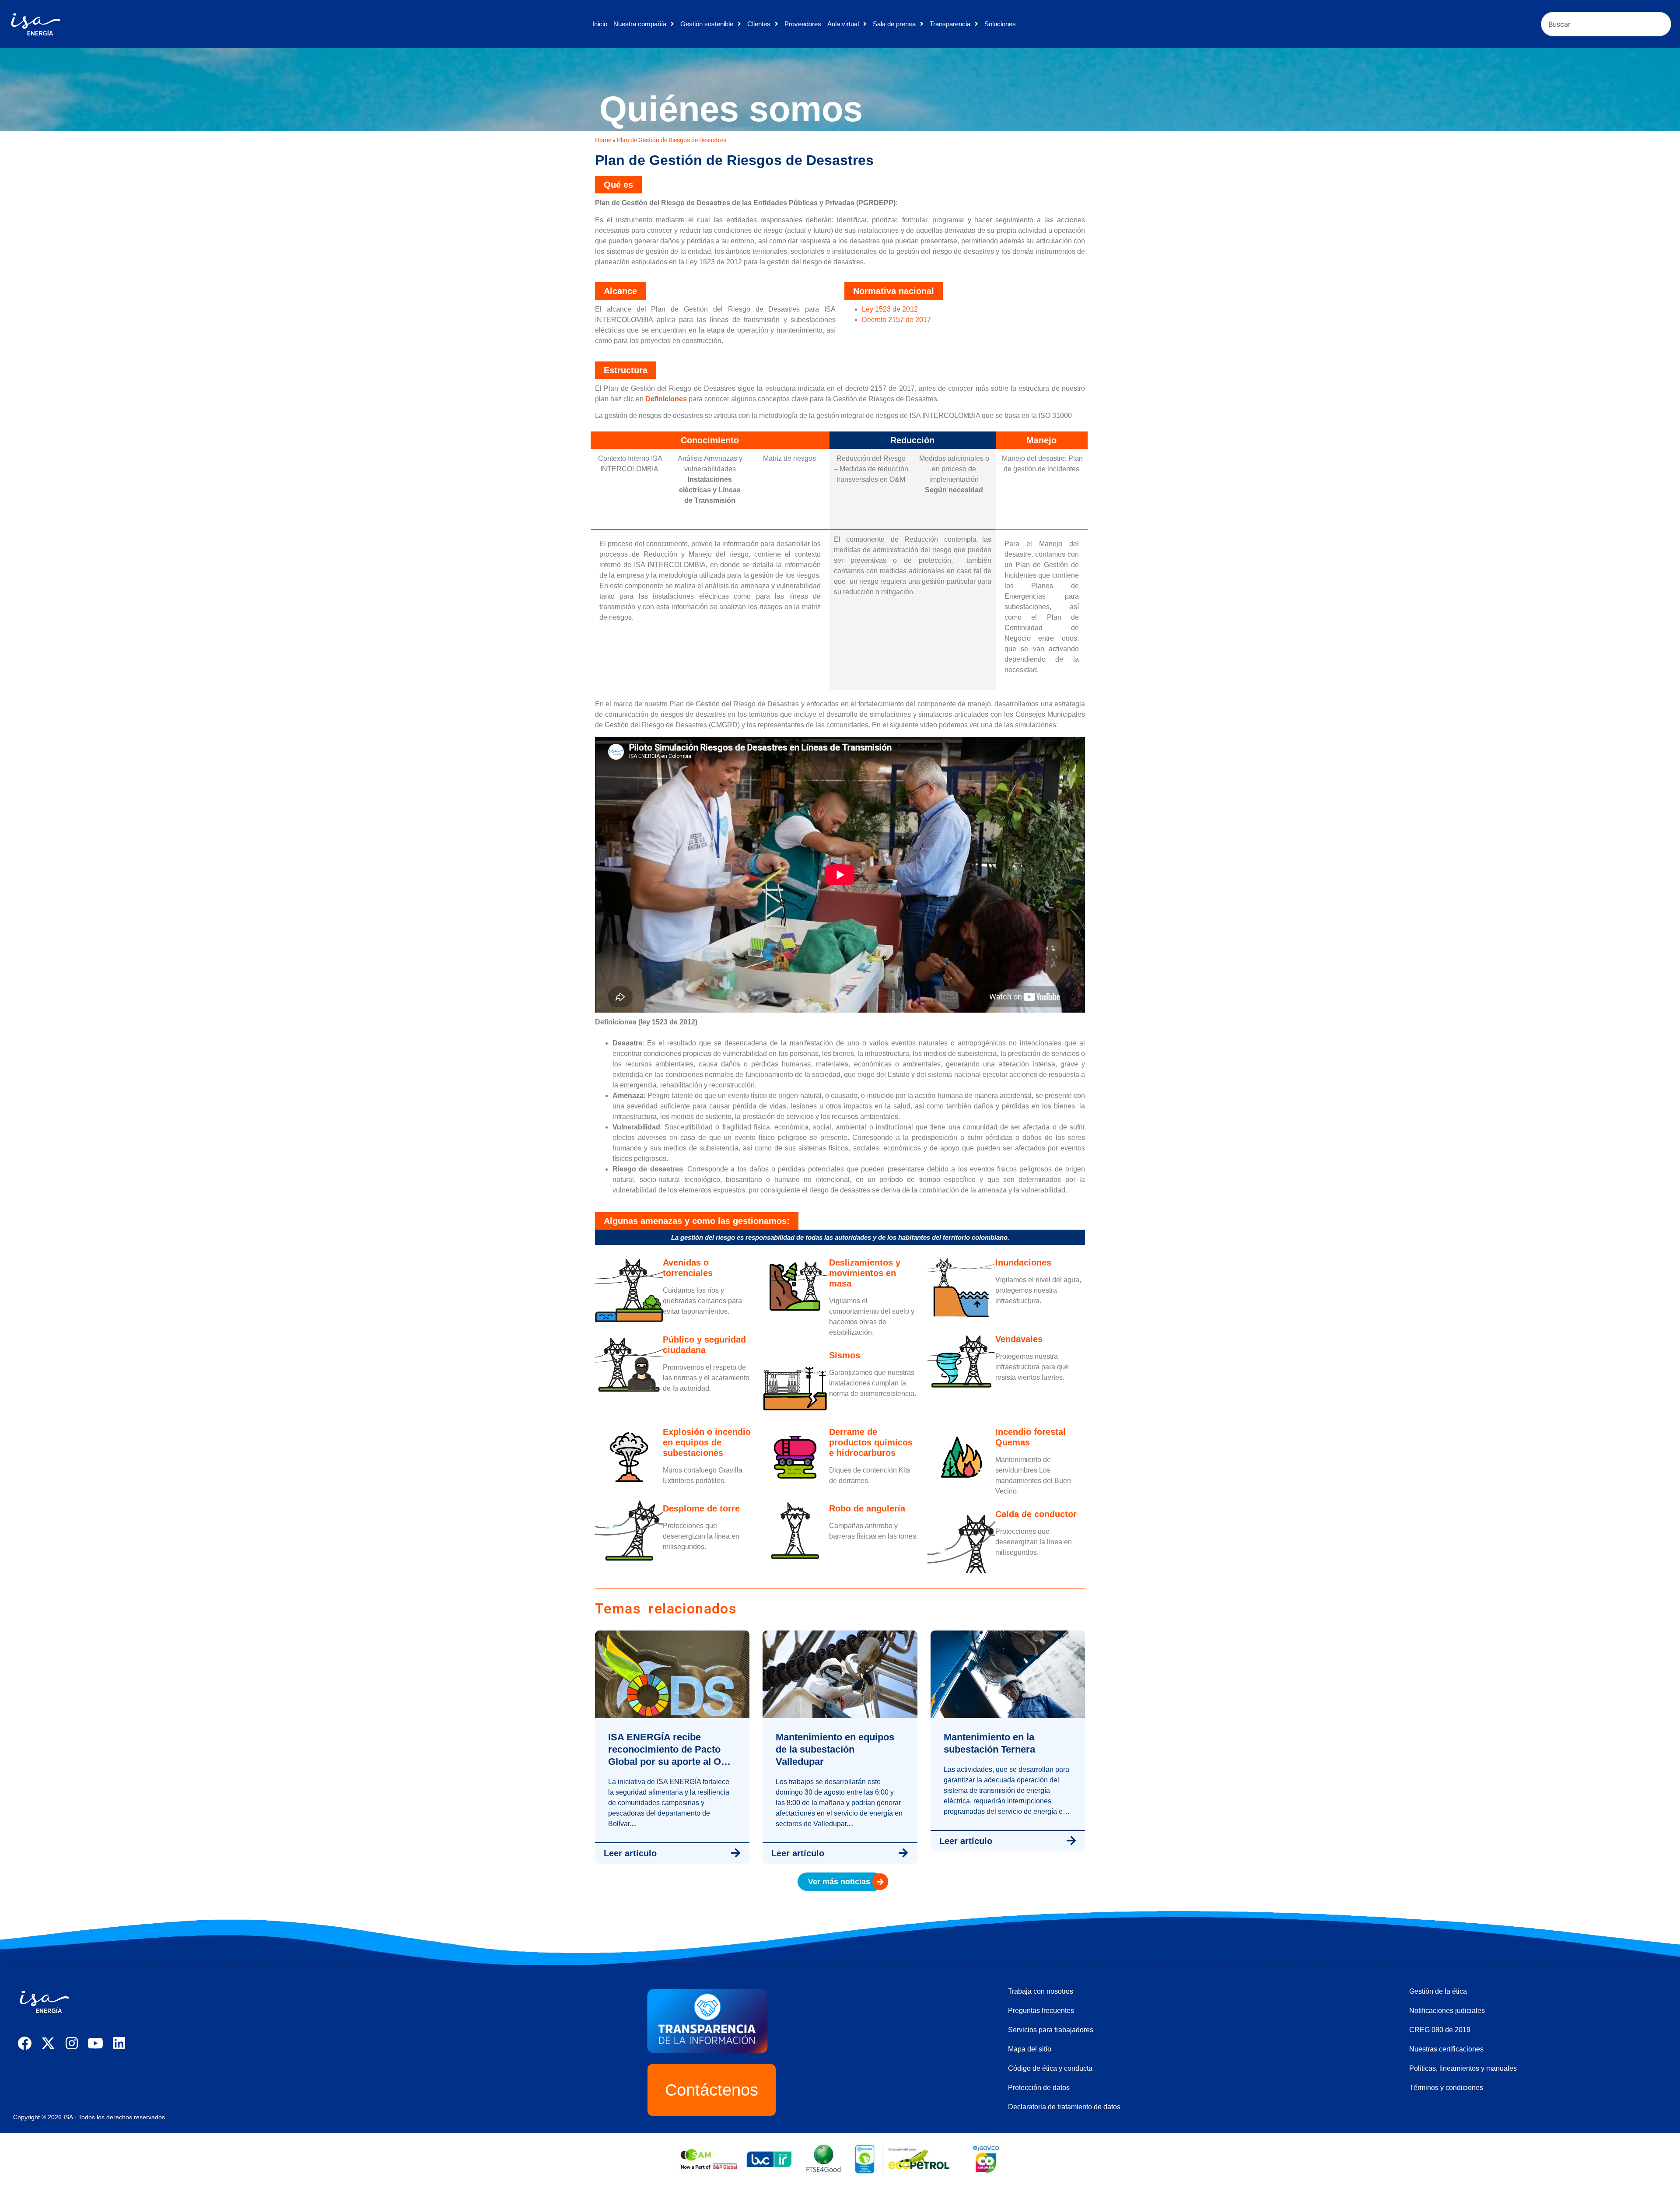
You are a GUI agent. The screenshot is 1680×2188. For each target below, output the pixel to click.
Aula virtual (843, 24)
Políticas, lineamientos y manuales (1463, 2068)
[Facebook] (24, 2043)
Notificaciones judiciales (1447, 2011)
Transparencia (950, 24)
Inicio (600, 24)
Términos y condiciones (1446, 2088)
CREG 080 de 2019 (1440, 2030)
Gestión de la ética (1438, 1991)
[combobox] (1606, 24)
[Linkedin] (119, 2043)
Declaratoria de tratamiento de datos (1064, 2107)
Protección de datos (1039, 2088)
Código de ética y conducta (1050, 2068)
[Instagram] (72, 2043)
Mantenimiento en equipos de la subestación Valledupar (835, 1749)
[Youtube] (95, 2043)
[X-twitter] (48, 2043)
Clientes (759, 24)
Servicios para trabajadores (1051, 2030)
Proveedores (803, 24)
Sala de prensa (894, 24)
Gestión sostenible (707, 24)
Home (603, 140)
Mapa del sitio (1030, 2049)
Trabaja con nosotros (1041, 1991)
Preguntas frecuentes (1041, 2011)
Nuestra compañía (640, 24)
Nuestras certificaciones (1446, 2049)
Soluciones (1000, 24)
